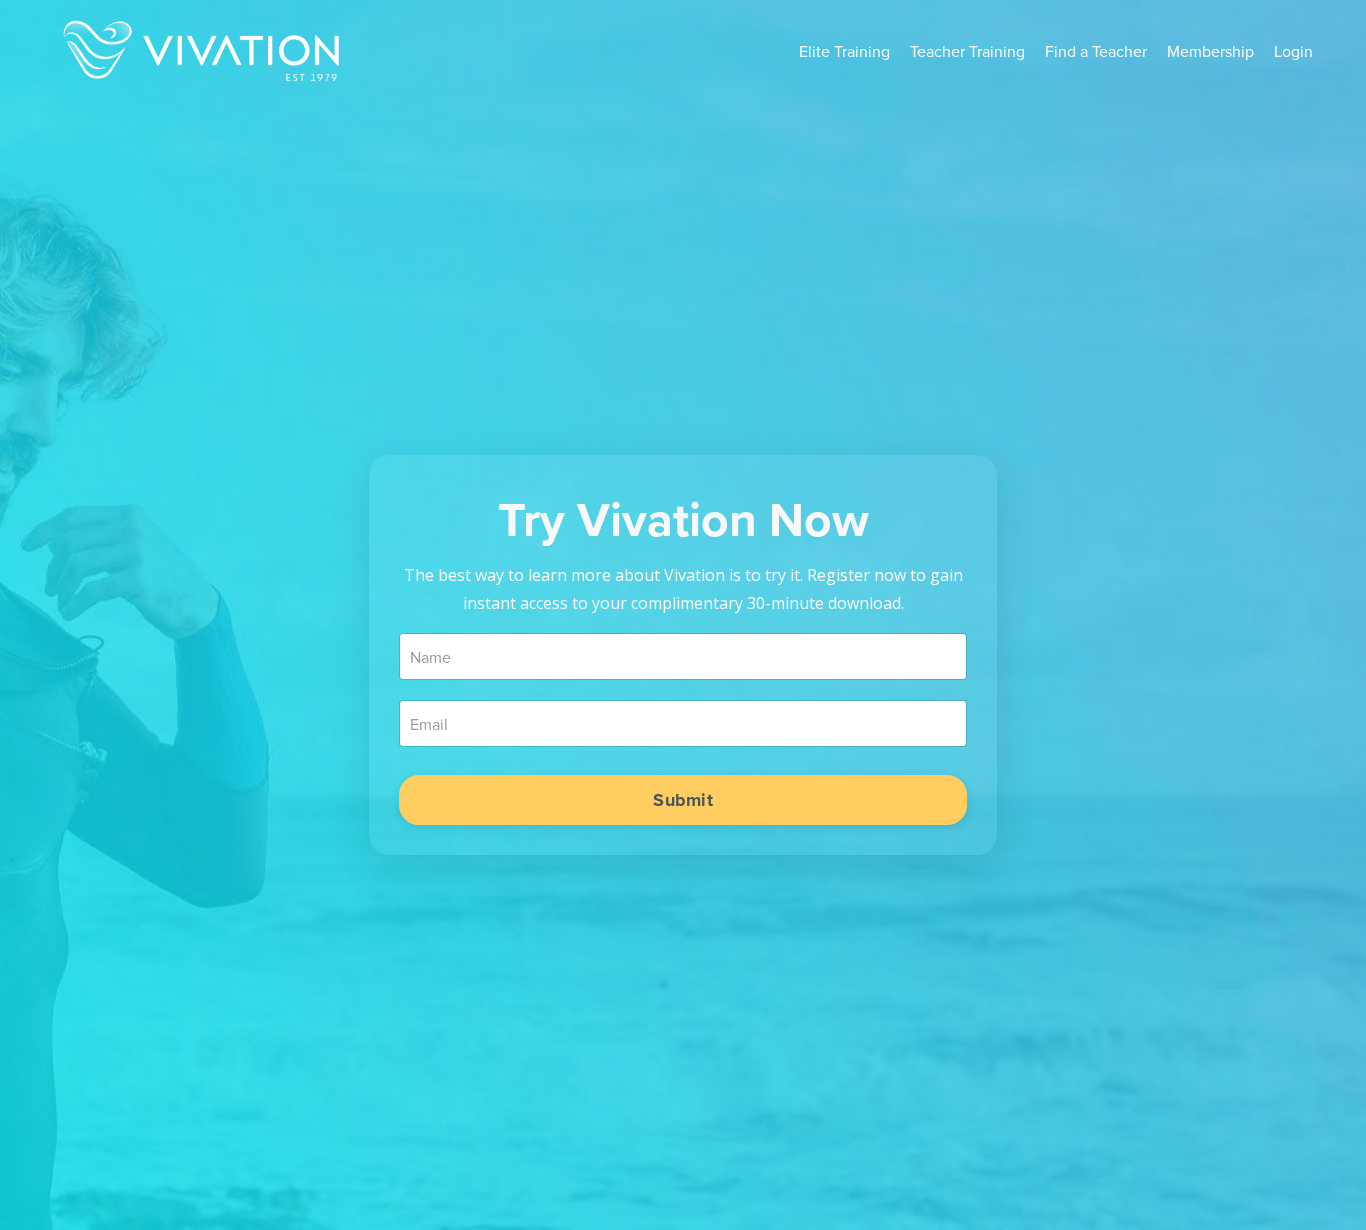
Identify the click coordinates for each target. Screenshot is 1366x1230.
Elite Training (844, 51)
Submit (683, 800)
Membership (1210, 51)
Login (1293, 51)
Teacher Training (967, 51)
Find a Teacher (1096, 51)
